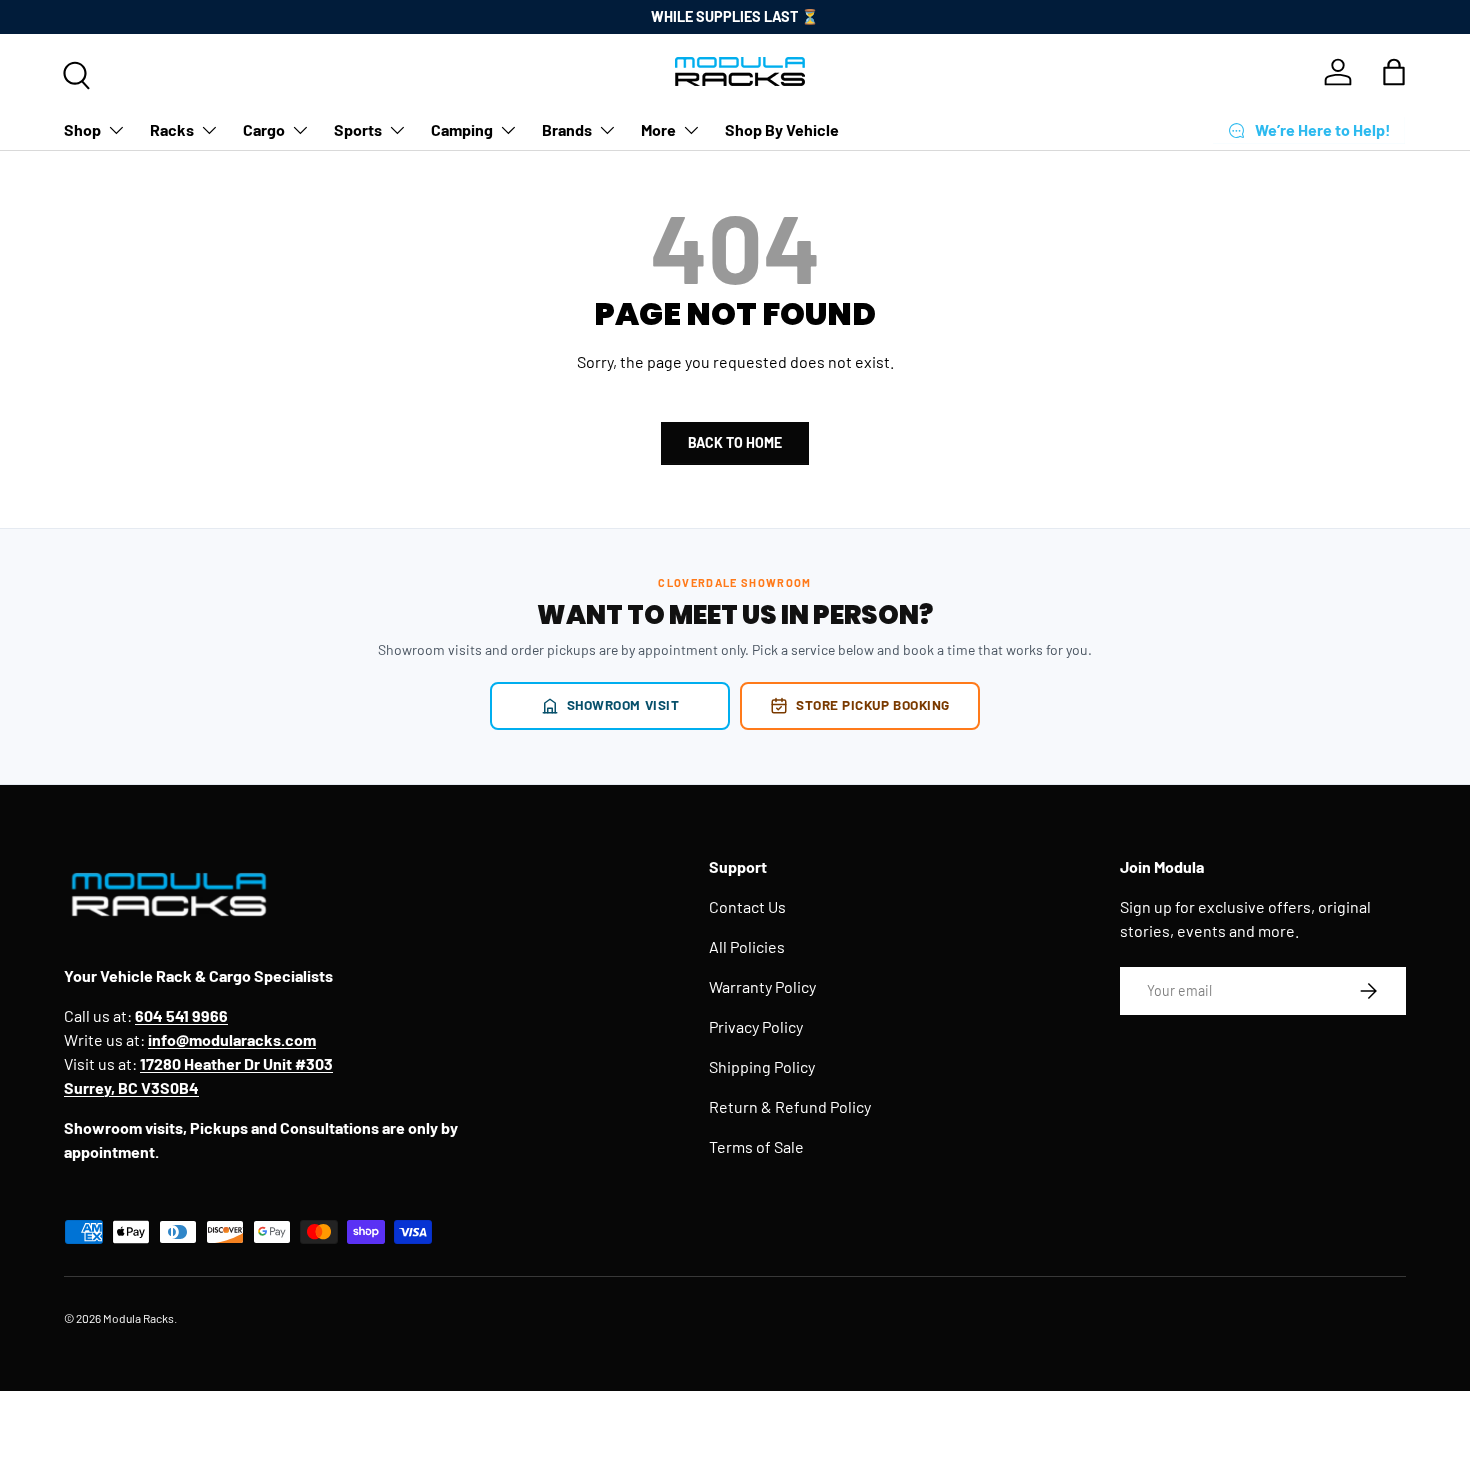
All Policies (747, 946)
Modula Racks (138, 1318)
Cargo (264, 129)
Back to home (735, 442)
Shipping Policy (762, 1066)
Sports (358, 129)
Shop (82, 129)
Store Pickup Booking (873, 704)
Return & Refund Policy (790, 1106)
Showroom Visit (623, 704)
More (658, 129)
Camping (462, 129)
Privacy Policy (756, 1026)
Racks (172, 129)
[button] (1394, 72)
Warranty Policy (762, 986)
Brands (567, 129)
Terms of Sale (756, 1146)
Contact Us (747, 906)
